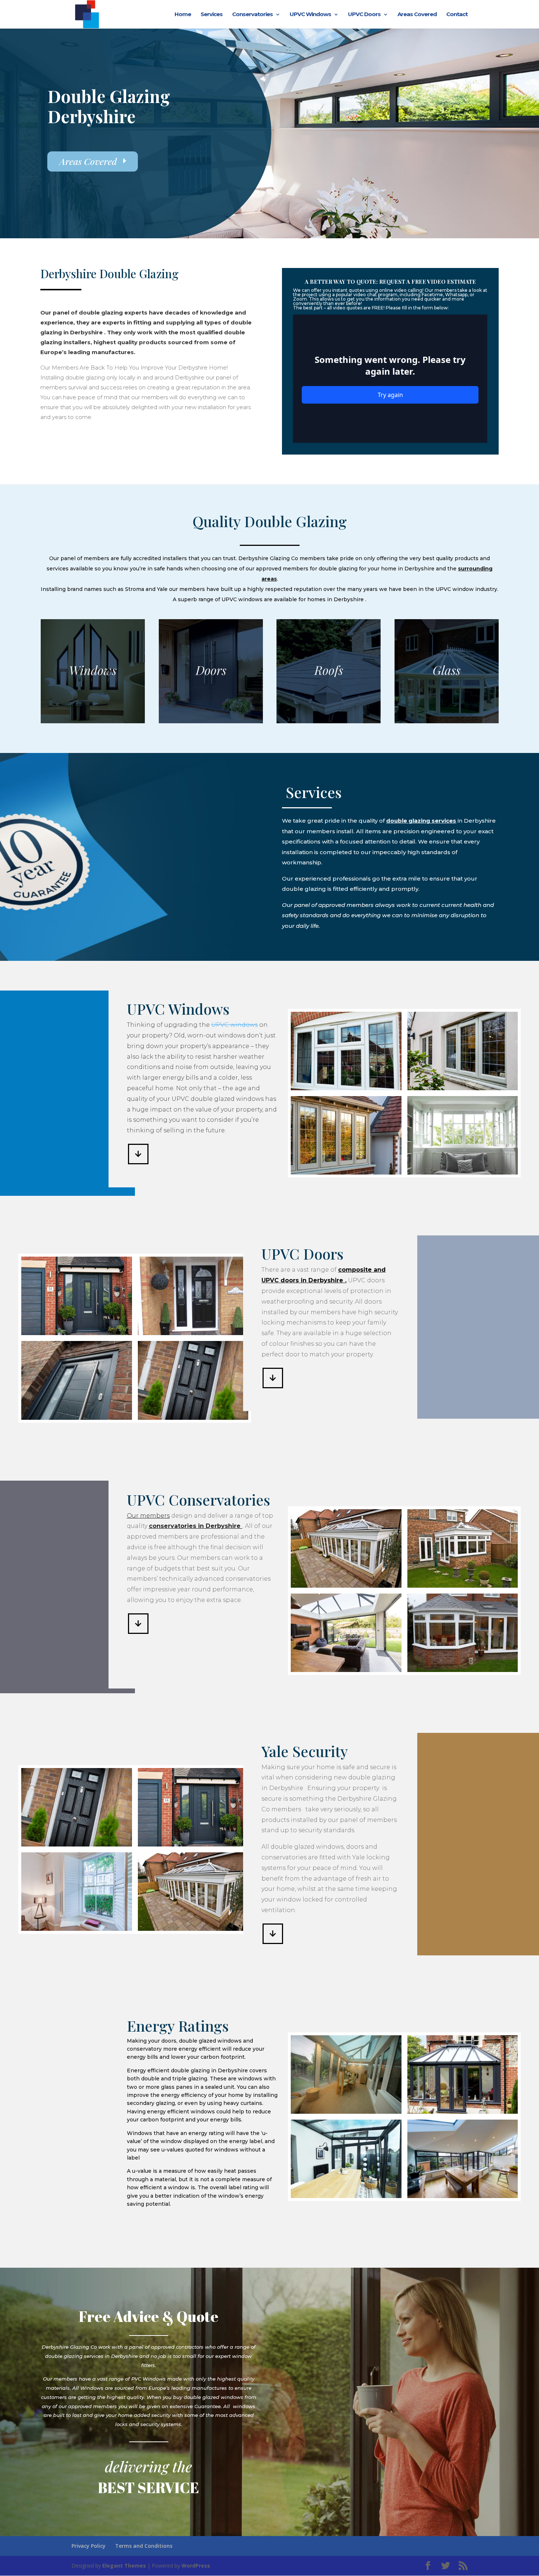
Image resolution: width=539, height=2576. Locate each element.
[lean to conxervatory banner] (346, 2112)
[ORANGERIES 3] (463, 1586)
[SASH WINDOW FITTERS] (346, 1173)
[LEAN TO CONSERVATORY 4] (346, 2196)
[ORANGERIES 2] (346, 1586)
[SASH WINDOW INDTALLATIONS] (77, 1929)
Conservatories (252, 15)
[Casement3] (463, 1088)
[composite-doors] (77, 1418)
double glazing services (421, 821)
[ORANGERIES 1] (346, 1670)
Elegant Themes (124, 2566)
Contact (457, 15)
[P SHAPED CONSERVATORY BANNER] (463, 2196)
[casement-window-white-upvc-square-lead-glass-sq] (346, 1088)
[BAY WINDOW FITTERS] (463, 1173)
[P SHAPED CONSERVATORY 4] (463, 1670)
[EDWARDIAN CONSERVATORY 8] (463, 2112)
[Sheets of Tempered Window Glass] (193, 1418)
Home (183, 15)
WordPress (196, 2566)
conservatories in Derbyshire (196, 1526)
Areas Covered (417, 15)
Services (212, 15)
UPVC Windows (310, 15)
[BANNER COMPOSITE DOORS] (77, 1333)
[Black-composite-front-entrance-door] (193, 1333)
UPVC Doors (364, 15)
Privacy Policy (89, 2546)
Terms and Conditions (144, 2546)
